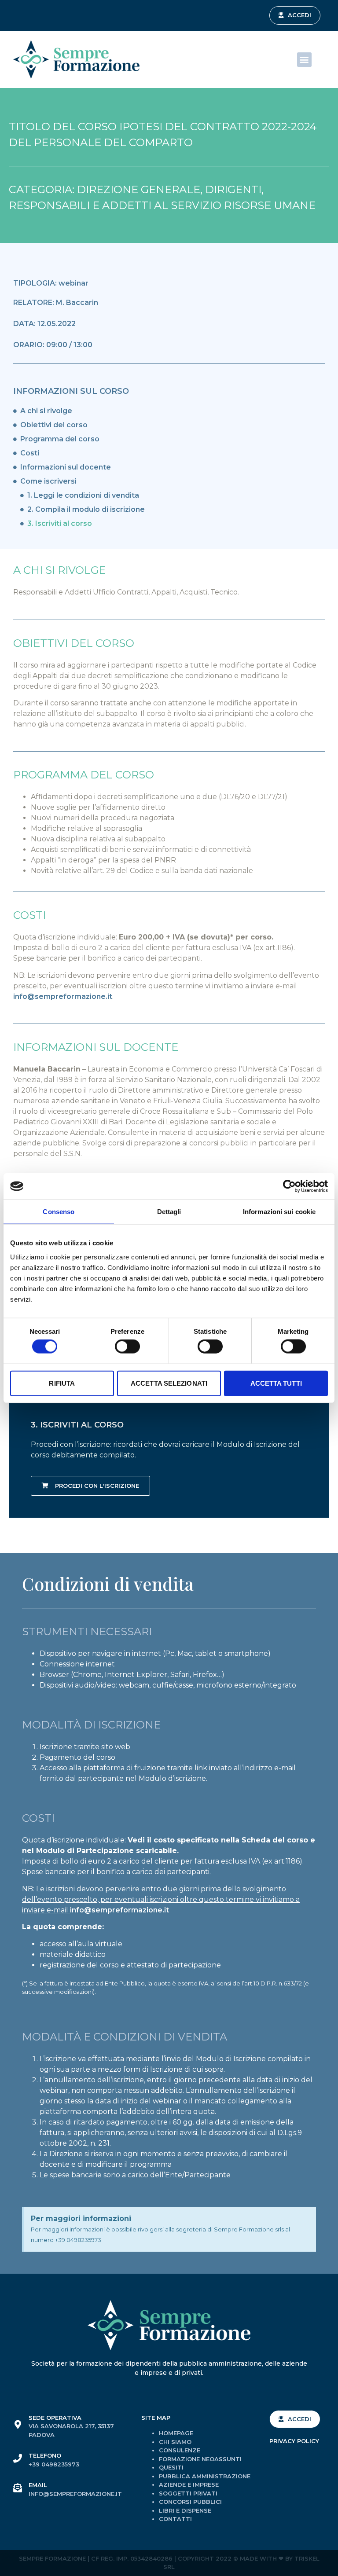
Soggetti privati (188, 2493)
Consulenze (180, 2450)
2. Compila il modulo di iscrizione (86, 509)
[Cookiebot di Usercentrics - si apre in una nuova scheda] (289, 1186)
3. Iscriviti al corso (60, 523)
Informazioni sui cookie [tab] (279, 1212)
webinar (73, 283)
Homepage (176, 2433)
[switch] (127, 1347)
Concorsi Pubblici (190, 2502)
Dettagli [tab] (169, 1212)
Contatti (175, 2519)
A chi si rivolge (46, 411)
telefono (45, 2455)
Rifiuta (62, 1383)
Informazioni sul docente (66, 467)
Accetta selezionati (169, 1383)
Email (38, 2485)
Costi (30, 453)
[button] (295, 15)
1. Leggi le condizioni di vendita (83, 495)
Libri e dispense (185, 2510)
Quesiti (171, 2467)
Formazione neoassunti (200, 2459)
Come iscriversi (48, 481)
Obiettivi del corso (54, 425)
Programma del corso (60, 439)
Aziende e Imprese (189, 2484)
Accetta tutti (276, 1383)
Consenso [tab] (59, 1212)
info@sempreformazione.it (63, 996)
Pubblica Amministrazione (205, 2476)
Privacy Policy (294, 2441)
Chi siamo (175, 2442)
